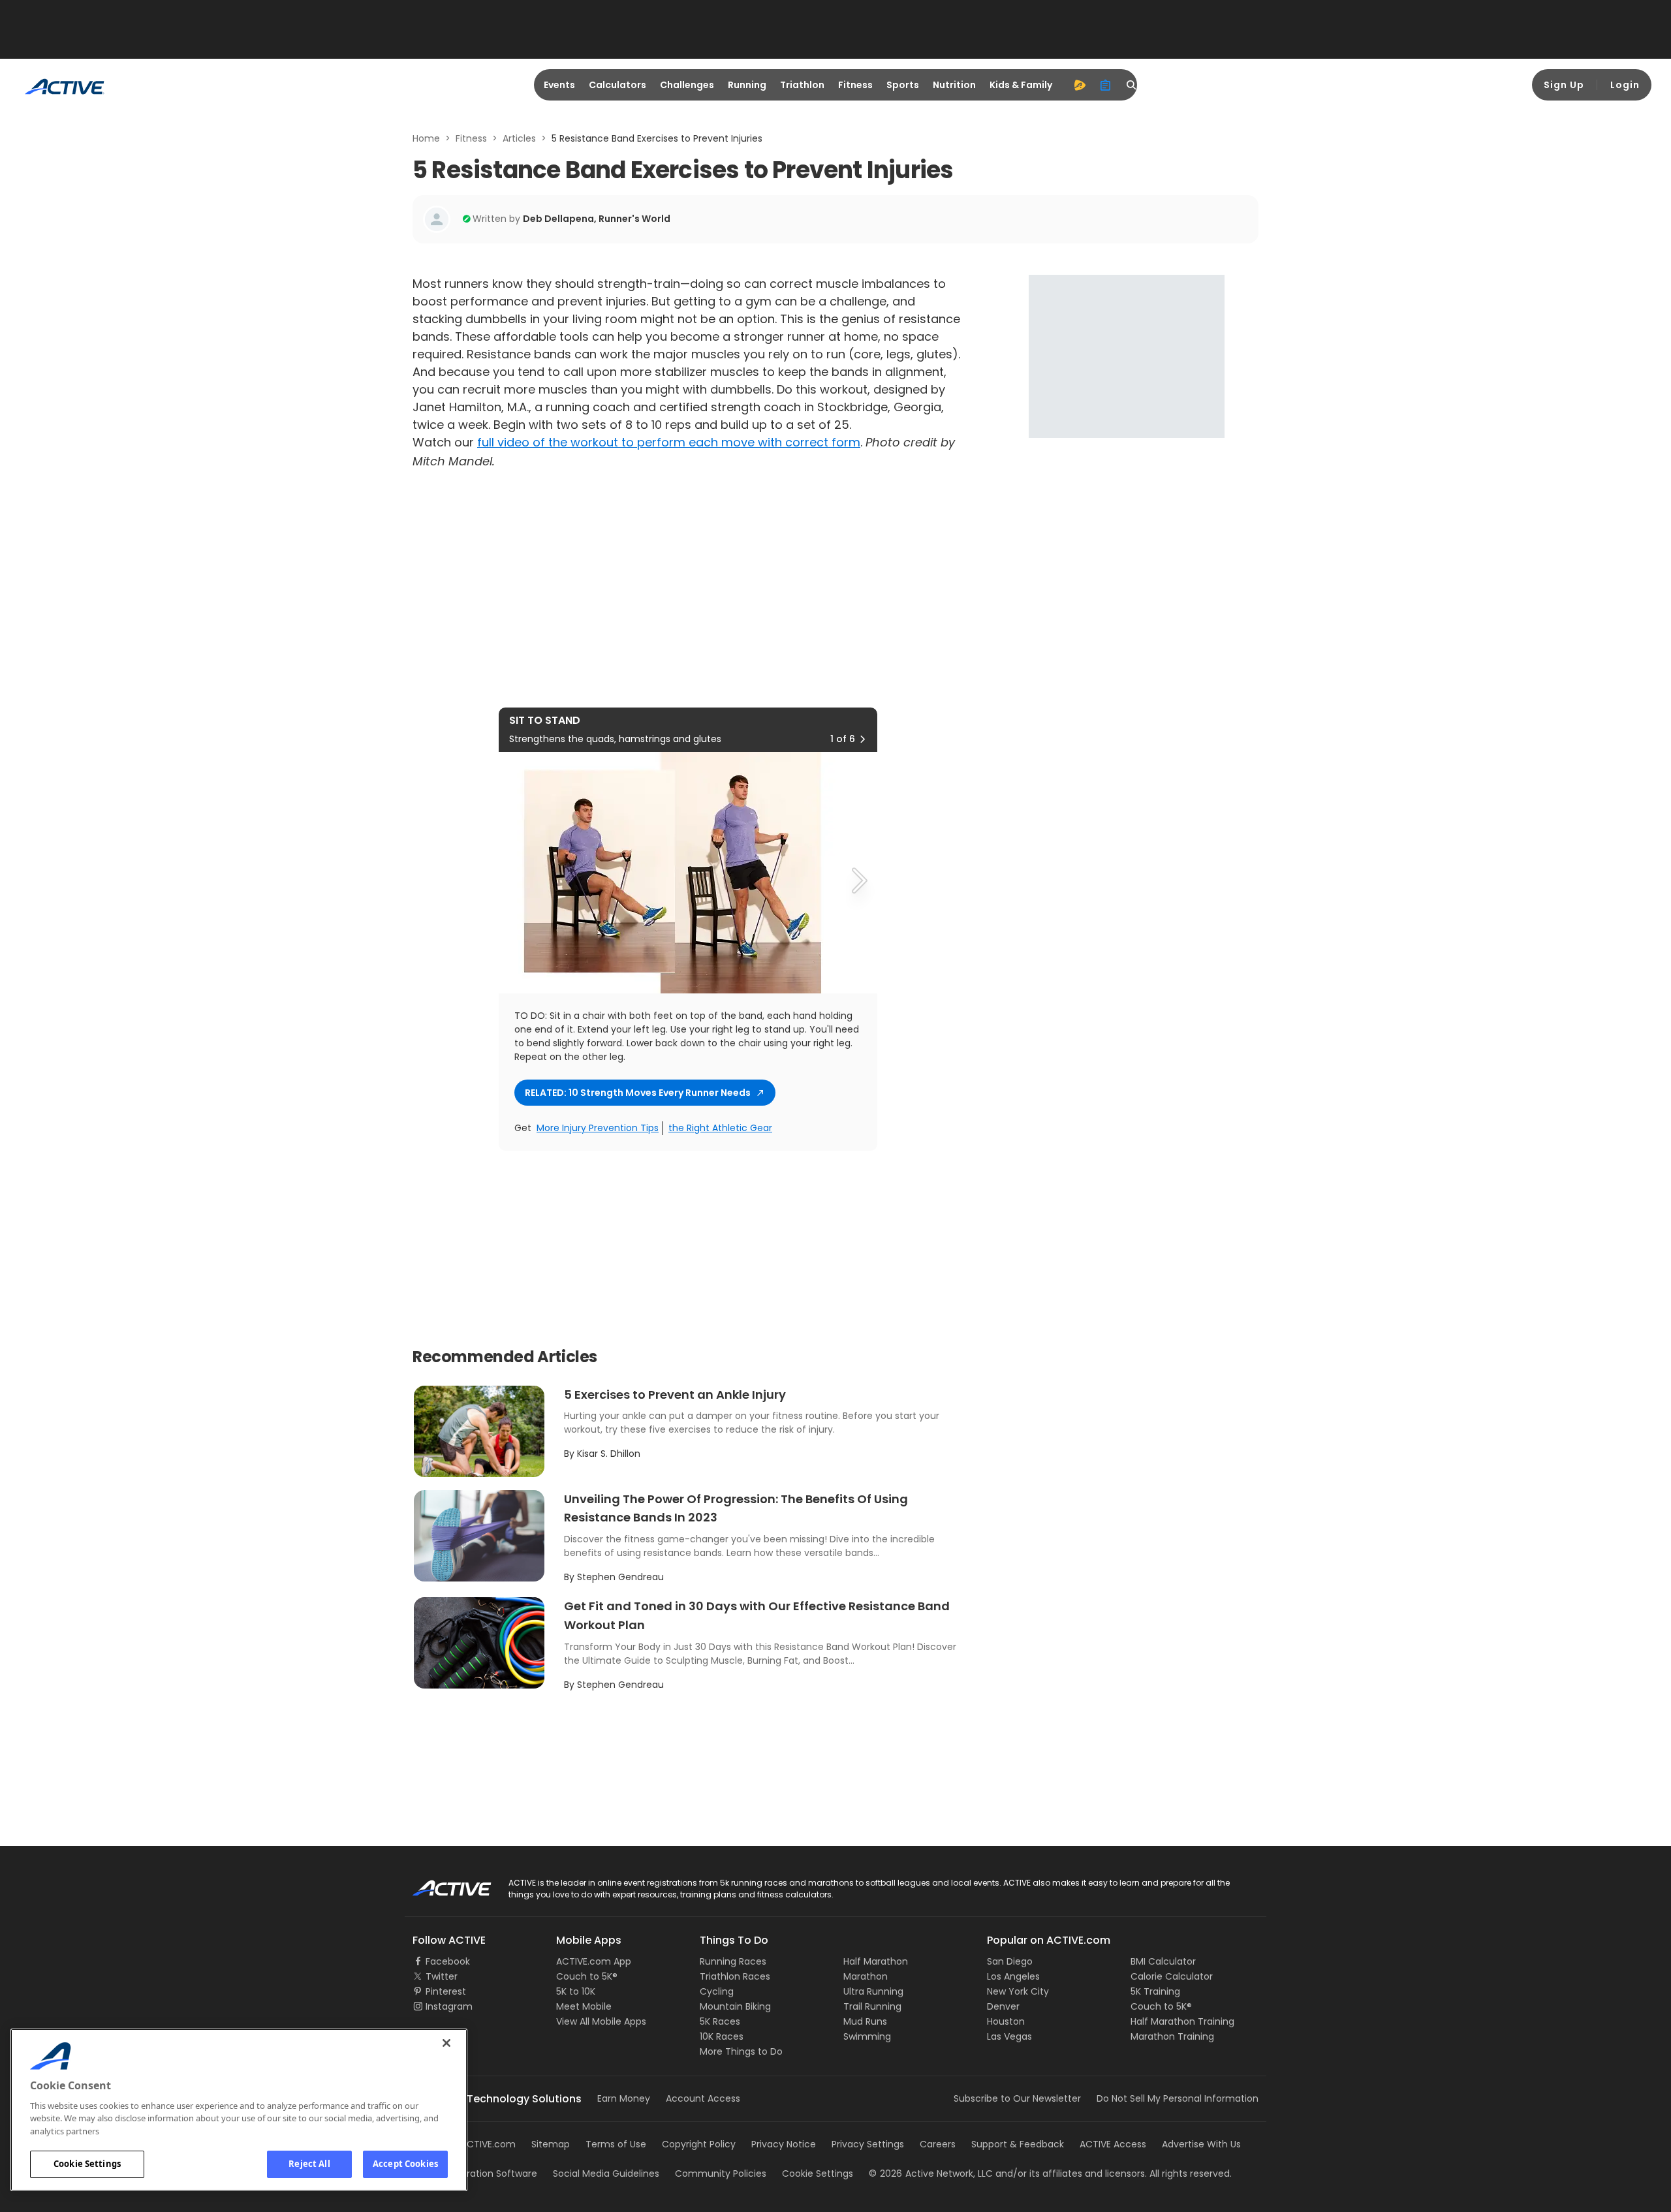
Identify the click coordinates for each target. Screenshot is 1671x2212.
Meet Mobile (584, 2006)
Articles (519, 138)
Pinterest (446, 1991)
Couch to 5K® (587, 1976)
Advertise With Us (1201, 2144)
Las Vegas (1009, 2036)
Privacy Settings (868, 2144)
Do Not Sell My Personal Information (1178, 2098)
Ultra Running (873, 1991)
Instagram (449, 2006)
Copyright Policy (699, 2144)
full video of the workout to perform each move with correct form (669, 442)
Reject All (309, 2164)
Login (1625, 85)
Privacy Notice (784, 2144)
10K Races (722, 2036)
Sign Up (1564, 85)
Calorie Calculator (1172, 1976)
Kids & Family (1021, 85)
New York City (1018, 1991)
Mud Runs (865, 2021)
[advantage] (1080, 85)
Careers (938, 2144)
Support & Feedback (1018, 2144)
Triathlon (802, 85)
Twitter (442, 1976)
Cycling (717, 1991)
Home (426, 138)
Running (747, 85)
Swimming (867, 2036)
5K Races (720, 2021)
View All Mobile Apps (601, 2021)
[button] (862, 739)
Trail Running (872, 2006)
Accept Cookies (405, 2164)
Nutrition (954, 85)
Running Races (733, 1961)
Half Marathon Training (1182, 2021)
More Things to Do (741, 2051)
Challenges (687, 85)
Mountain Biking (735, 2006)
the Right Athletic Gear (720, 1128)
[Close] (446, 2043)
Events (559, 85)
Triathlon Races (735, 1976)
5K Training (1155, 1991)
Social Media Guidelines (606, 2173)
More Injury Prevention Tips (598, 1128)
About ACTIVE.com (473, 2144)
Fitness (855, 85)
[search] (1132, 85)
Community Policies (721, 2173)
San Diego (1010, 1961)
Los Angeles (1013, 1976)
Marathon (866, 1976)
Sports (903, 85)
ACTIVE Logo (440, 1884)
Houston (1006, 2021)
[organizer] (1106, 85)
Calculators (617, 85)
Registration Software (488, 2173)
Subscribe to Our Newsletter (1017, 2098)
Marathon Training (1172, 2036)
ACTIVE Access (1113, 2144)
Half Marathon (876, 1961)
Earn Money (624, 2098)
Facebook (448, 1961)
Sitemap (551, 2144)
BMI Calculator (1163, 1961)
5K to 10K (576, 1991)
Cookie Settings (87, 2164)
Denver (1003, 2006)
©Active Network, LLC (931, 2173)
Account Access (703, 2098)
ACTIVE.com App (594, 1961)
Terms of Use (616, 2144)
